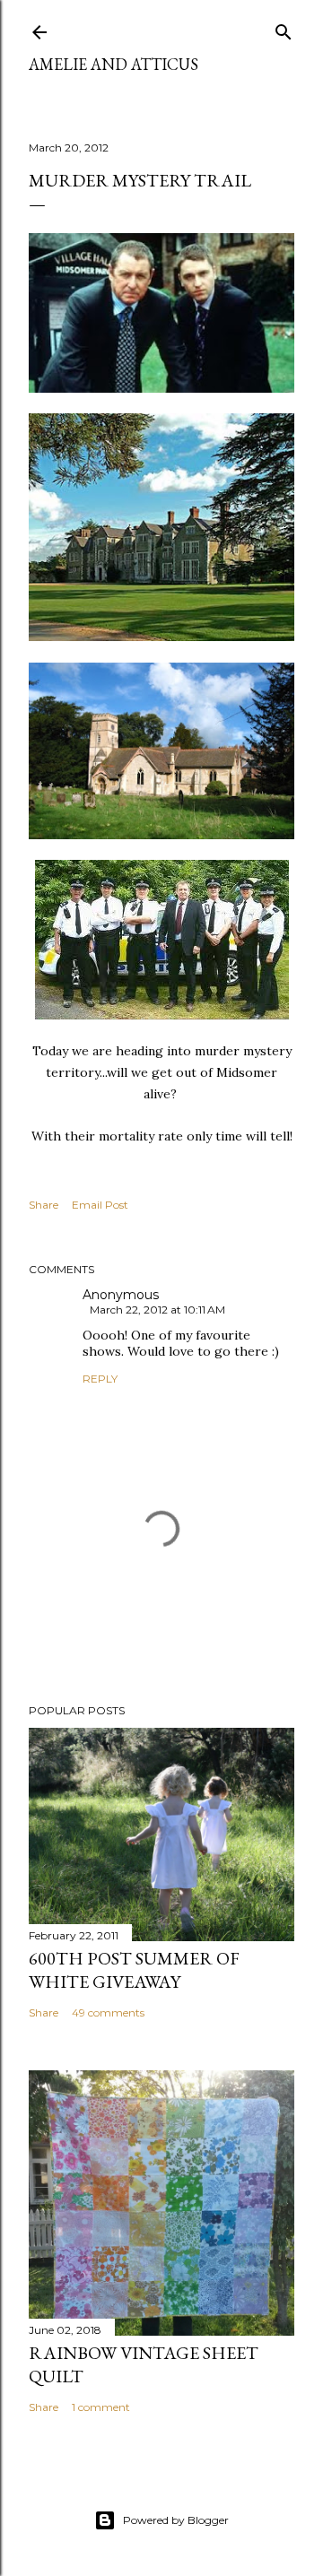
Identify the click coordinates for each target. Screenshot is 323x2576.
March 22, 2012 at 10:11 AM (157, 1310)
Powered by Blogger (176, 2520)
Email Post (100, 1205)
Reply (100, 1379)
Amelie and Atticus (113, 64)
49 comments (108, 2012)
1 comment (101, 2407)
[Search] (284, 28)
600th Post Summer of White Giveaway (134, 1970)
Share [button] (44, 1205)
